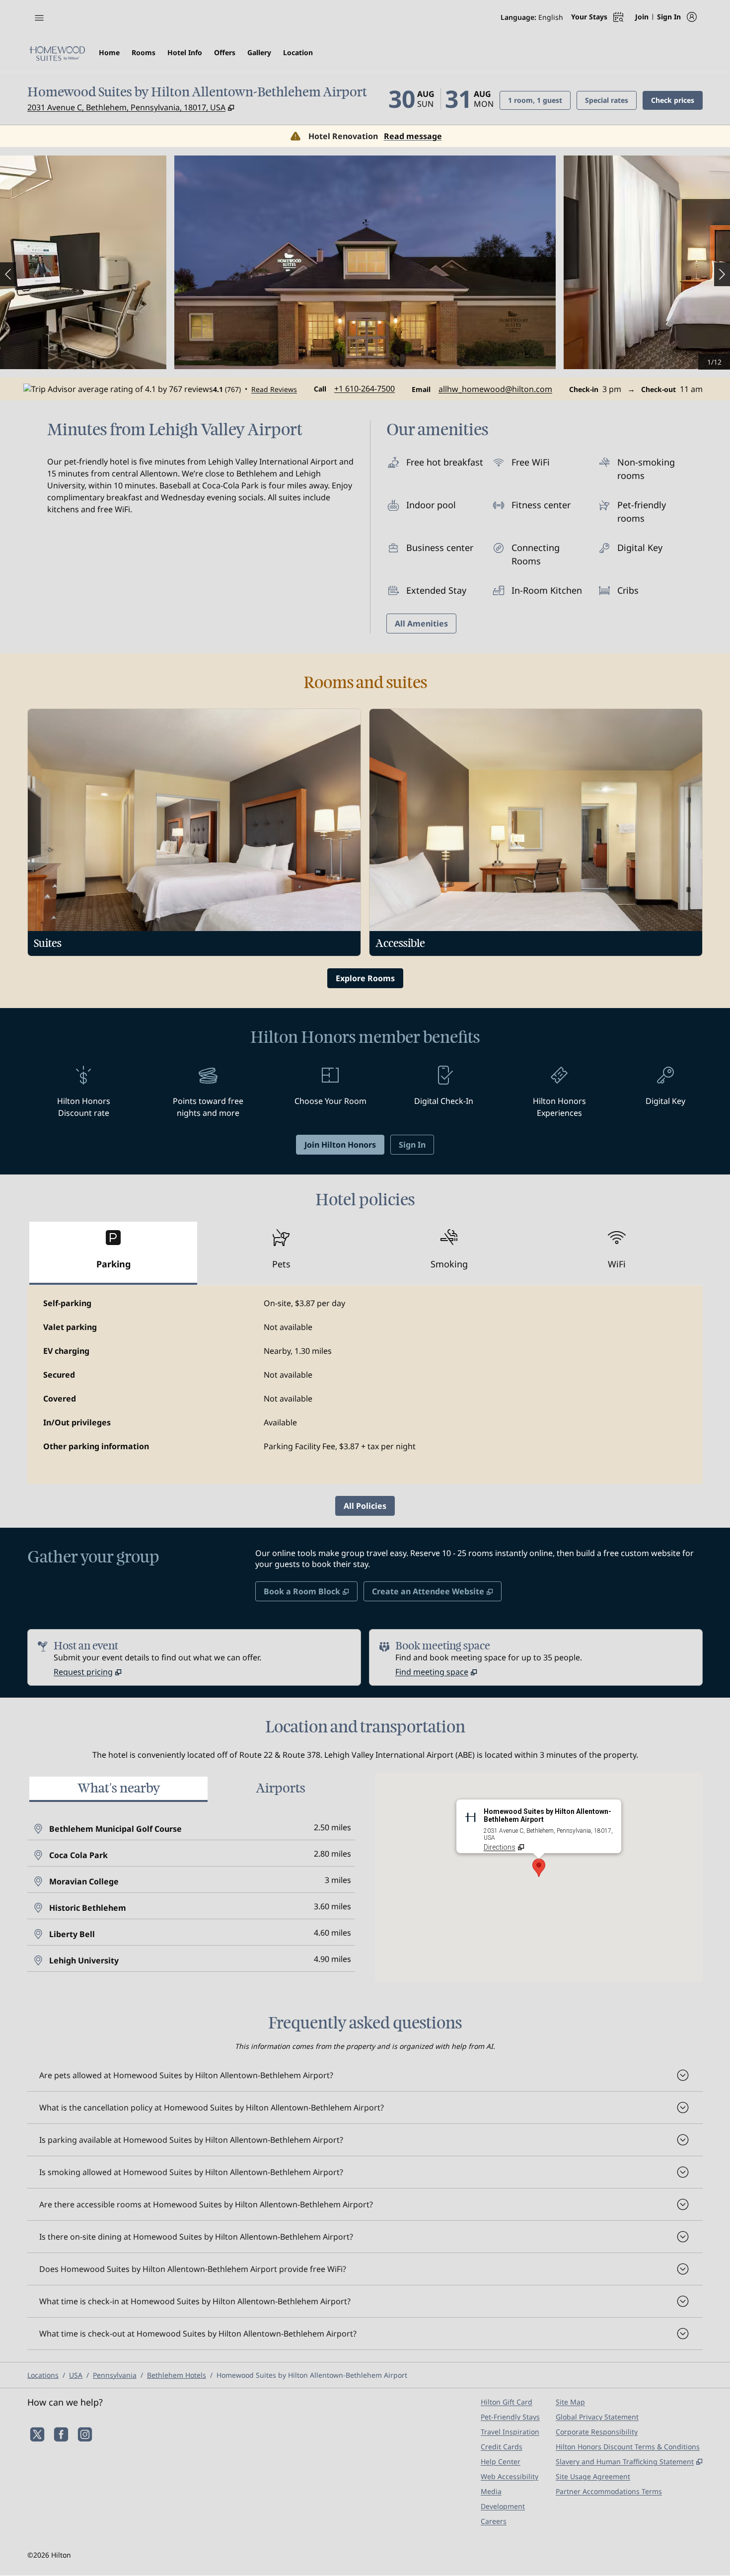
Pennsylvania (115, 2375)
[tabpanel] (365, 1385)
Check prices (677, 100)
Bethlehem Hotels (177, 2375)
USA (76, 2375)
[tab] (113, 1253)
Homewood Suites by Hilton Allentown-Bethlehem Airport (312, 2375)
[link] (365, 389)
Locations (43, 2375)
